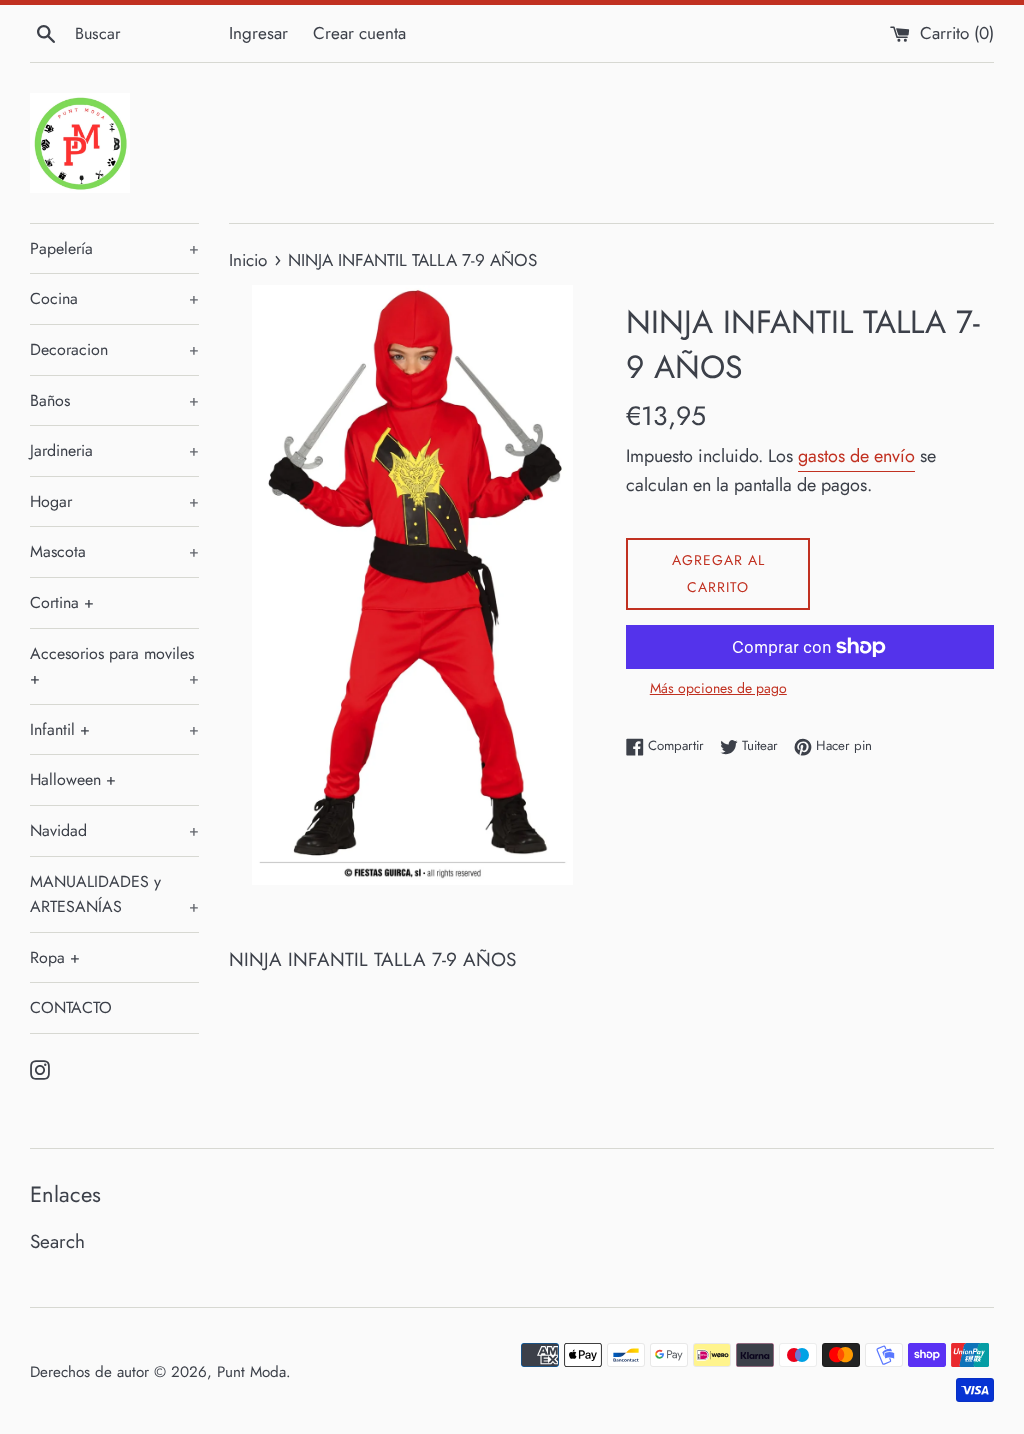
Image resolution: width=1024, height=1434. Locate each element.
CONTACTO (71, 1007)
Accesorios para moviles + (114, 666)
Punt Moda (251, 1372)
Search (57, 1241)
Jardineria (114, 450)
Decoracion (114, 349)
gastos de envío (856, 456)
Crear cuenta (359, 33)
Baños (114, 400)
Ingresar (258, 33)
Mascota (114, 551)
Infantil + (114, 729)
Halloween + (73, 779)
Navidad (114, 830)
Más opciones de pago (718, 688)
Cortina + (62, 602)
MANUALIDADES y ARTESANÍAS (114, 894)
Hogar (114, 501)
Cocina (114, 298)
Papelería (114, 248)
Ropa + (55, 957)
